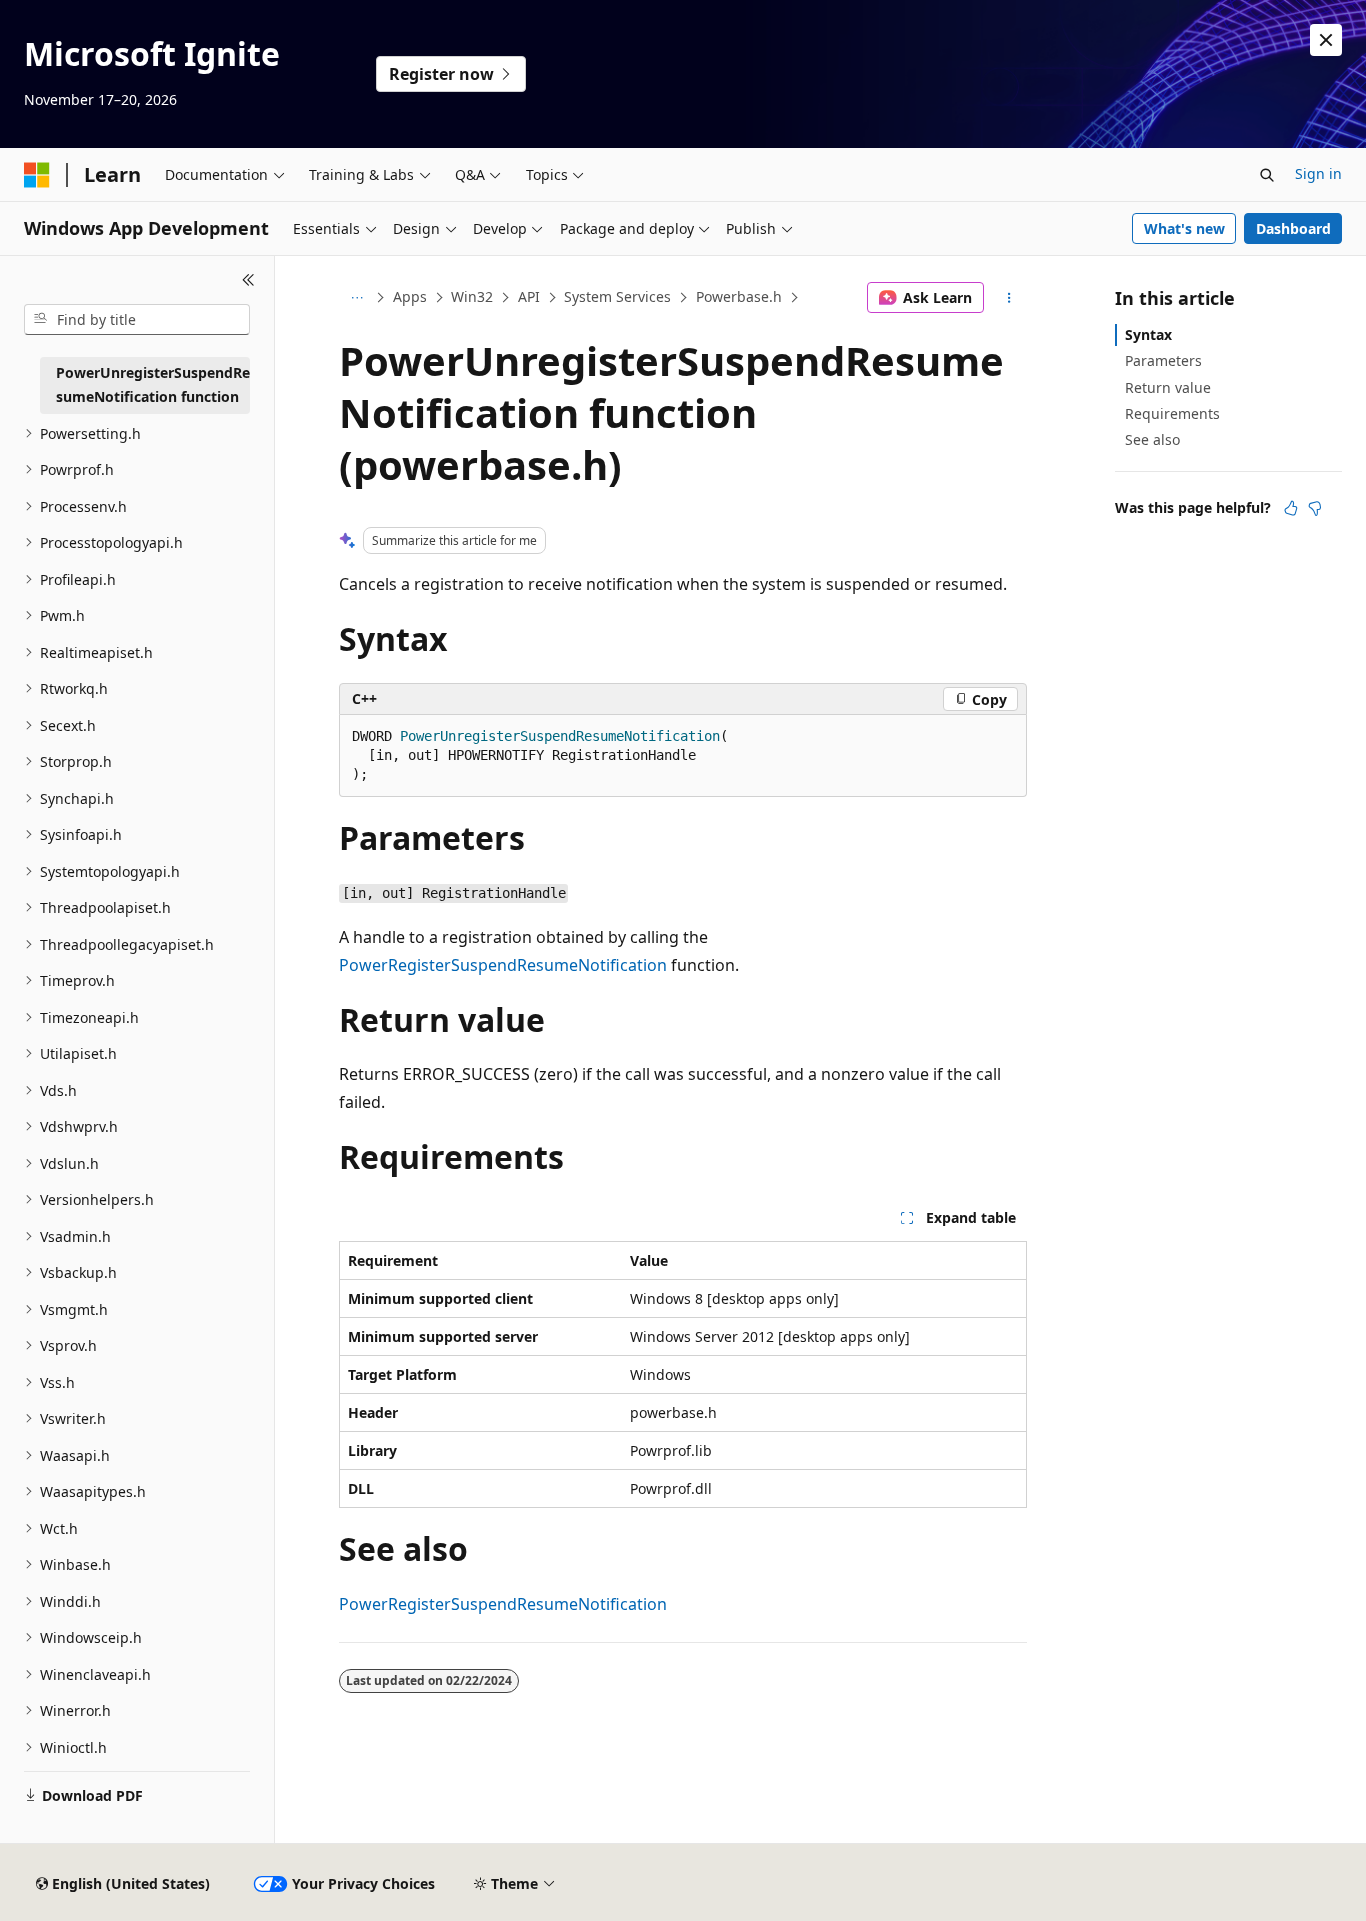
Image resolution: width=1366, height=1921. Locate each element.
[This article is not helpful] (1315, 508)
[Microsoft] (37, 175)
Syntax (1148, 334)
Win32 (472, 296)
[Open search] (1267, 175)
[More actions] (1009, 298)
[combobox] (137, 320)
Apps (410, 296)
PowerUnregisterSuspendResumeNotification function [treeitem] (153, 385)
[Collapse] (248, 280)
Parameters (1163, 360)
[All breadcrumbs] (356, 298)
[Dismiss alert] (1326, 40)
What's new (1184, 228)
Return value (1168, 387)
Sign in (1318, 173)
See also (1152, 439)
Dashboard (1293, 228)
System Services (617, 296)
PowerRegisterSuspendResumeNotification (503, 965)
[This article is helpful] (1291, 508)
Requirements (1172, 413)
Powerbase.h (739, 296)
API (529, 296)
